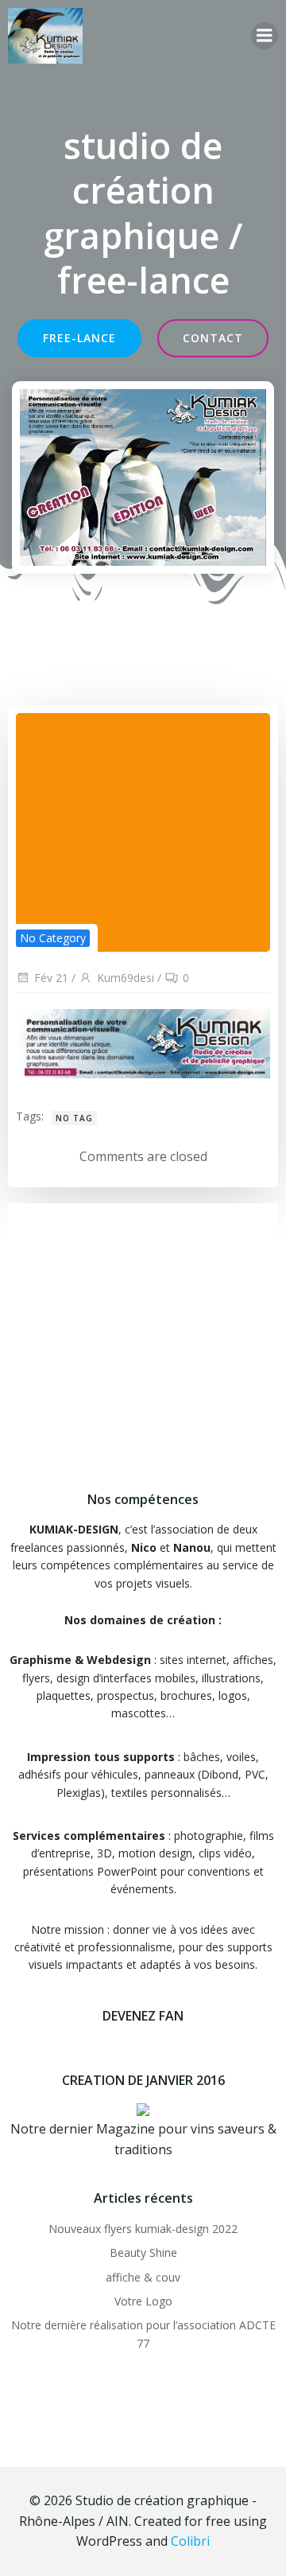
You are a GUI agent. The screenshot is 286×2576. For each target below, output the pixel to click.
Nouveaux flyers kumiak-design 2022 (143, 2229)
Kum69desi (126, 978)
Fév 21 (51, 978)
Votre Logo (143, 2301)
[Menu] (265, 36)
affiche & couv (143, 2277)
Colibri (190, 2541)
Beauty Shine (143, 2253)
